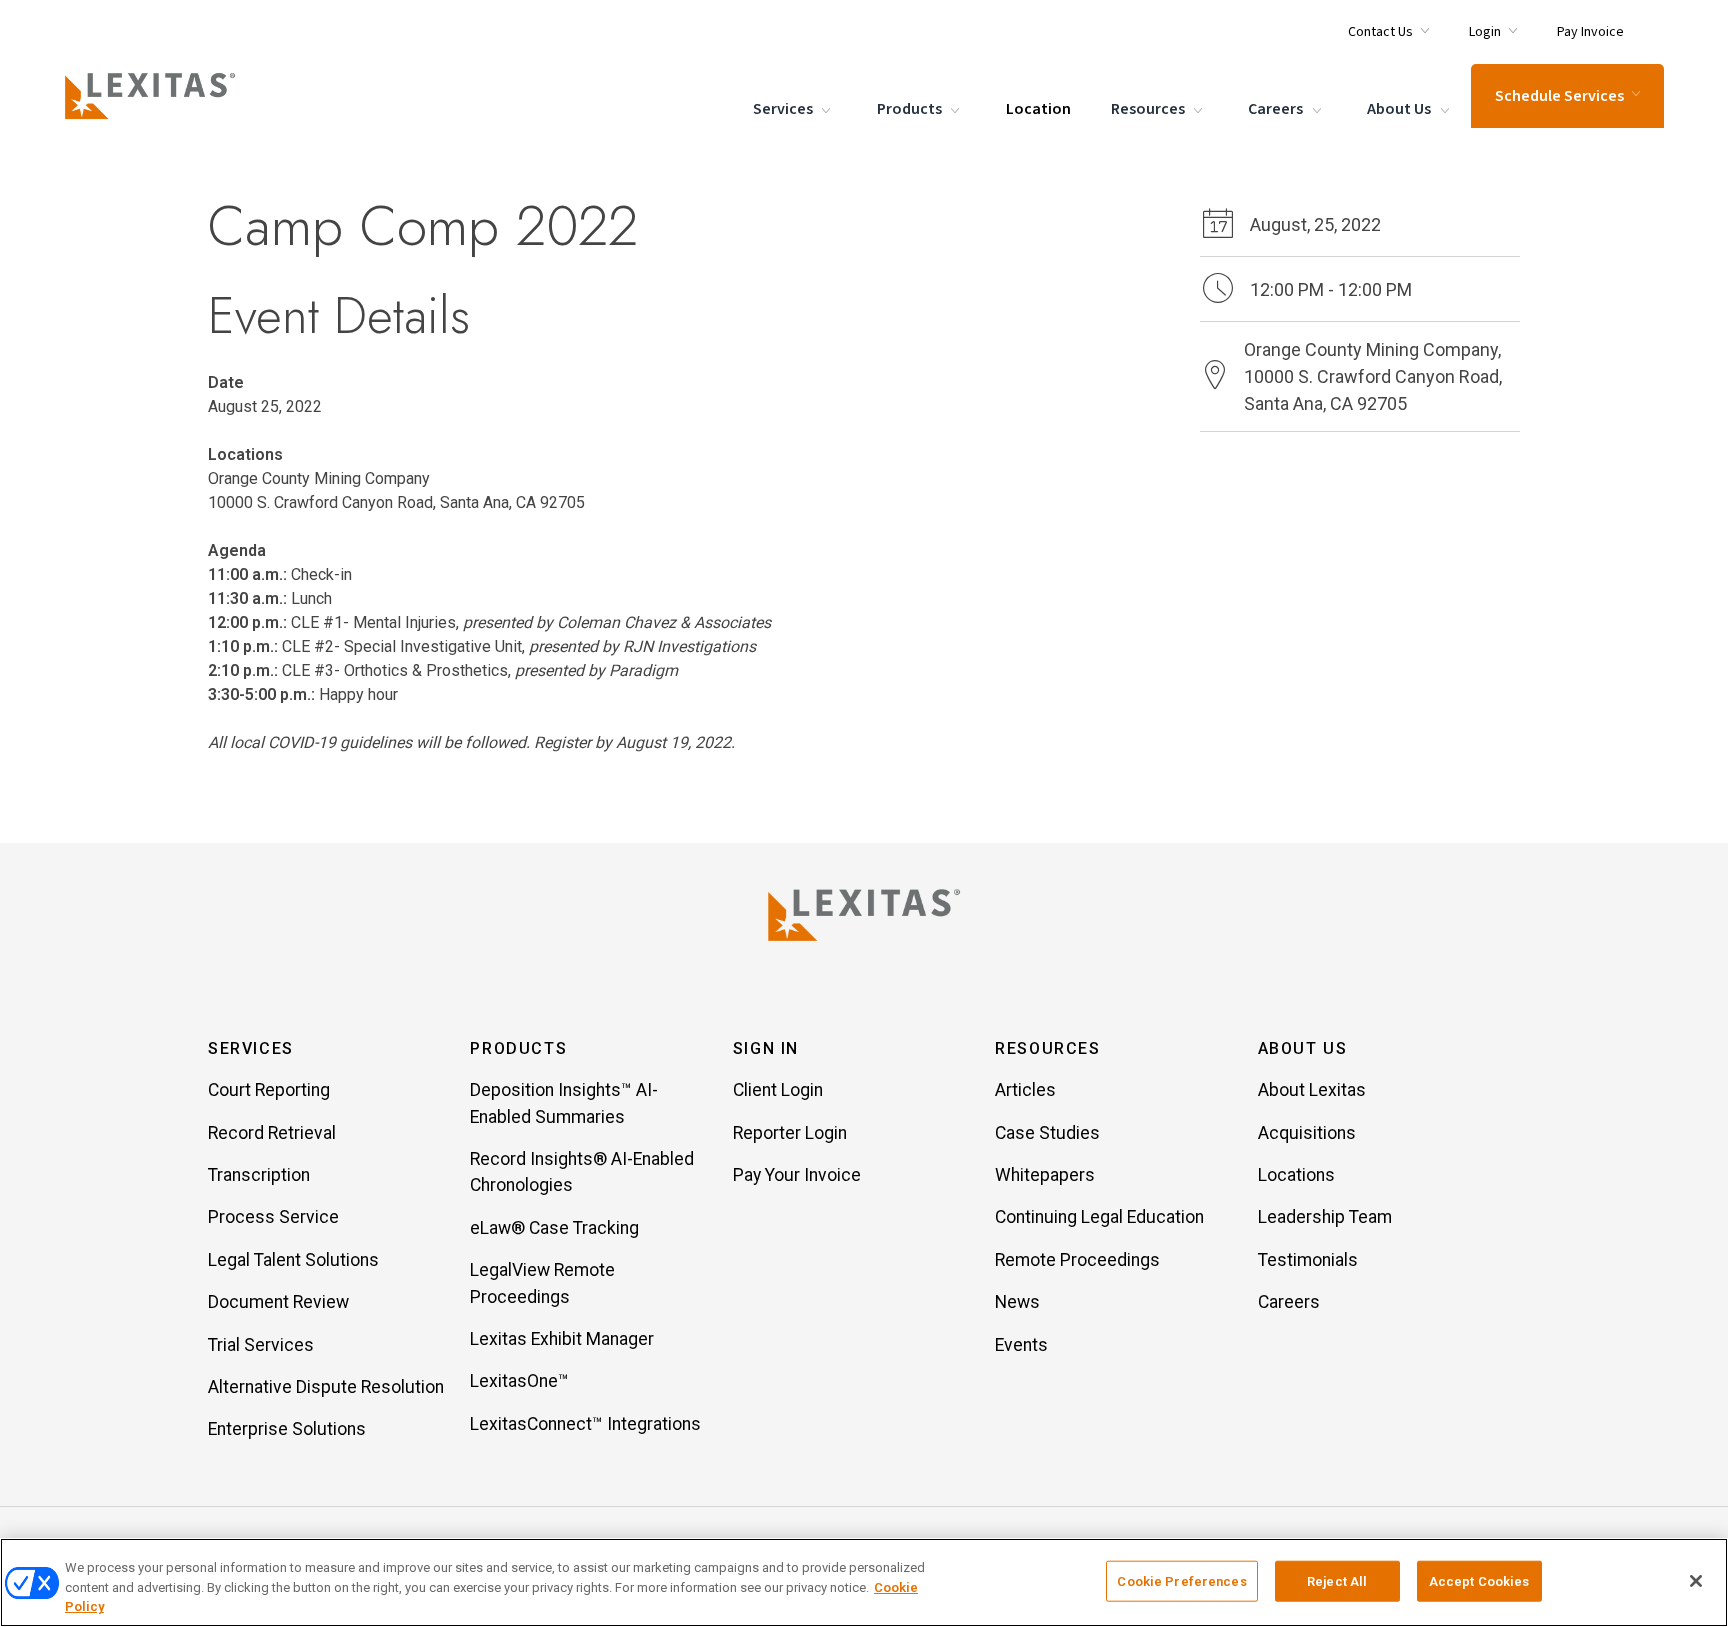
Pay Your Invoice (797, 1175)
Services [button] (251, 1048)
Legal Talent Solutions (293, 1260)
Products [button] (518, 1048)
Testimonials (1308, 1260)
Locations (1296, 1175)
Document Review (278, 1302)
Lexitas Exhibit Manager (562, 1339)
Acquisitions (1307, 1133)
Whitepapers (1045, 1175)
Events (1021, 1345)
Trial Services (261, 1345)
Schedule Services (1559, 96)
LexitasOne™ (519, 1381)
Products (911, 109)
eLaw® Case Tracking (554, 1228)
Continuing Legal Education (1099, 1217)
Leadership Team (1325, 1217)
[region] (864, 1582)
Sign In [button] (766, 1048)
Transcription (259, 1175)
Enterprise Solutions (287, 1429)
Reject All (1337, 1580)
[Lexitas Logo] (864, 915)
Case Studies (1047, 1133)
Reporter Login (790, 1133)
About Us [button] (1303, 1048)
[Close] (1696, 1581)
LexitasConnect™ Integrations (585, 1424)
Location (1038, 109)
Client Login (778, 1090)
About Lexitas (1312, 1090)
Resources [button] (1047, 1048)
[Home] (154, 96)
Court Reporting (269, 1090)
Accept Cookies (1479, 1580)
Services (784, 109)
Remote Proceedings (1077, 1260)
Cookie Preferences (1181, 1580)
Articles (1025, 1090)
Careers (1277, 109)
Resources (1149, 109)
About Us (1400, 109)
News (1017, 1302)
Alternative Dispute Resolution (326, 1387)
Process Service (273, 1217)
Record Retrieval (272, 1133)
